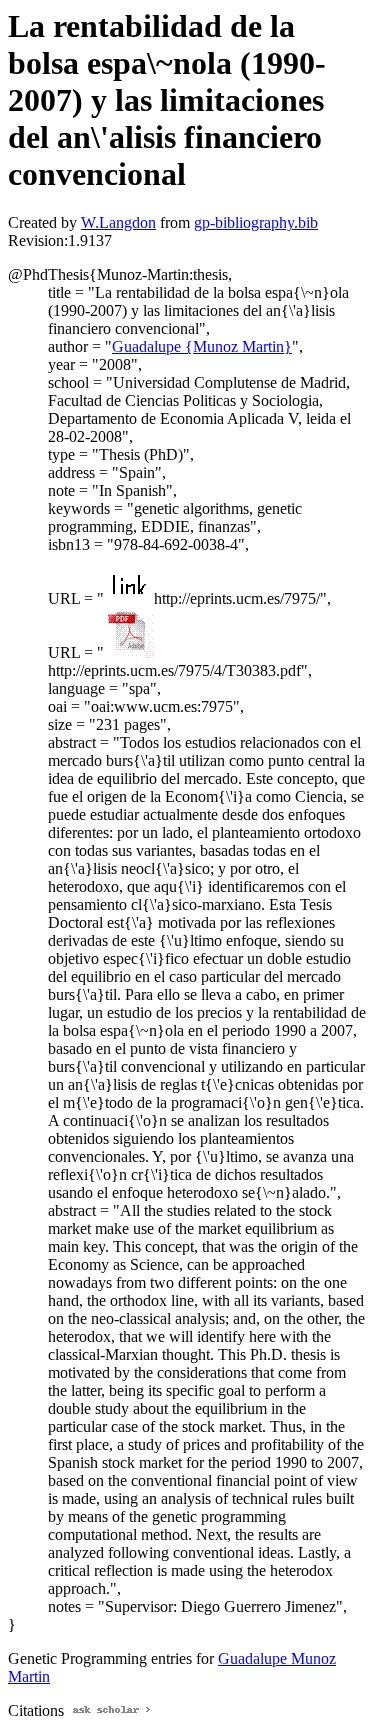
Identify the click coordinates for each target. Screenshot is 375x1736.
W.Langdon (118, 222)
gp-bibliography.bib (256, 222)
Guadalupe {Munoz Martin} (202, 346)
